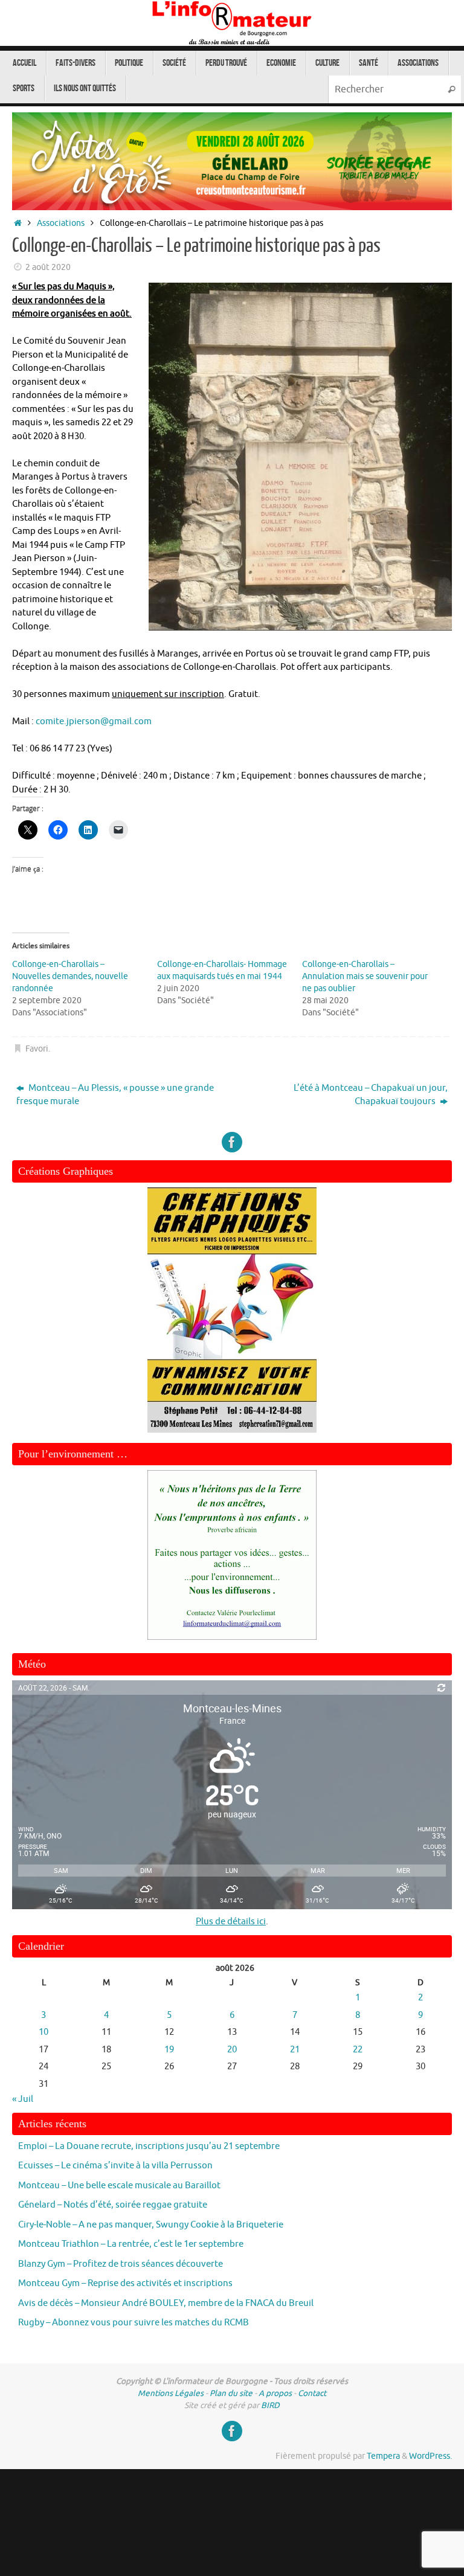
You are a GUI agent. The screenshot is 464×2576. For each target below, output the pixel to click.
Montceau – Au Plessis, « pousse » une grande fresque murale (115, 1095)
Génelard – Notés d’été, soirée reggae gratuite (113, 2205)
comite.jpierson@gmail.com (94, 721)
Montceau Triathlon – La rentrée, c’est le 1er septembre (131, 2244)
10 (43, 2032)
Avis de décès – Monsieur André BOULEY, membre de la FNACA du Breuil (166, 2303)
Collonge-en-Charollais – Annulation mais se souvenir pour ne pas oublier (365, 976)
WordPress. (430, 2456)
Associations (61, 223)
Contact (312, 2393)
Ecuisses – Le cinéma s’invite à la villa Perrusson (115, 2166)
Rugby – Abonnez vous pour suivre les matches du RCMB (134, 2323)
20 (232, 2050)
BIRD (270, 2405)
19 (169, 2050)
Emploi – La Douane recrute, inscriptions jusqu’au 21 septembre (149, 2146)
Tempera (383, 2456)
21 (295, 2050)
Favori (37, 1049)
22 (358, 2050)
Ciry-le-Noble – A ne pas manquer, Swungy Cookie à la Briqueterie (151, 2225)
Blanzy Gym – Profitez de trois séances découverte (121, 2264)
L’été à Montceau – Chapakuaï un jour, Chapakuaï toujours (371, 1095)
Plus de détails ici (231, 1922)
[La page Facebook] (232, 1142)
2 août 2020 (48, 267)
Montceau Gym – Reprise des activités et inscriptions (125, 2283)
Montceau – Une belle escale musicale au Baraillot (119, 2186)
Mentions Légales (171, 2393)
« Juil (23, 2099)
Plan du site (231, 2393)
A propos (275, 2393)
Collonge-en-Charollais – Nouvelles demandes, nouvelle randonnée (70, 976)
